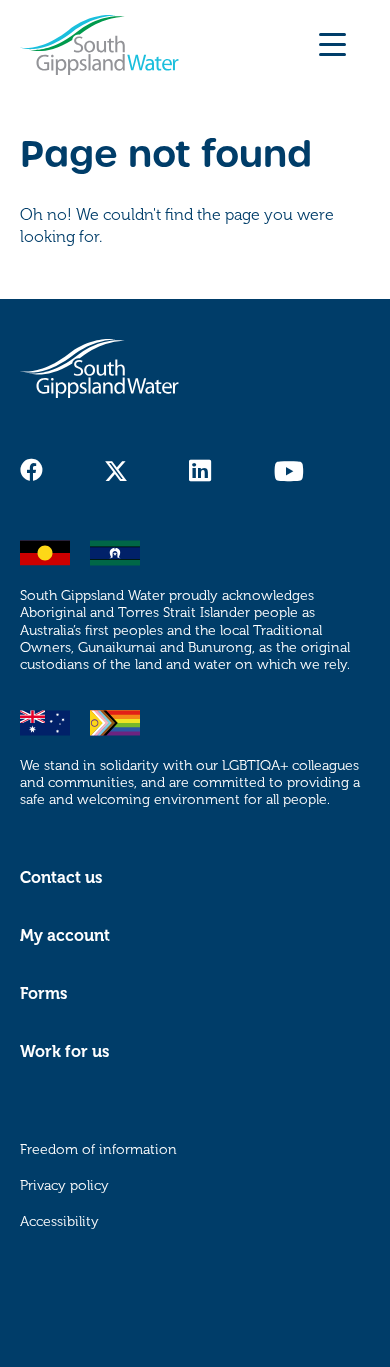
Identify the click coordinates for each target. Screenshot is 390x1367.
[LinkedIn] (200, 471)
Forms (43, 994)
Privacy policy (64, 1185)
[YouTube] (288, 471)
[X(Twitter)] (116, 471)
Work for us (64, 1052)
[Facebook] (31, 470)
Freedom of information (98, 1149)
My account (65, 936)
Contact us (61, 878)
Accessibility (59, 1221)
